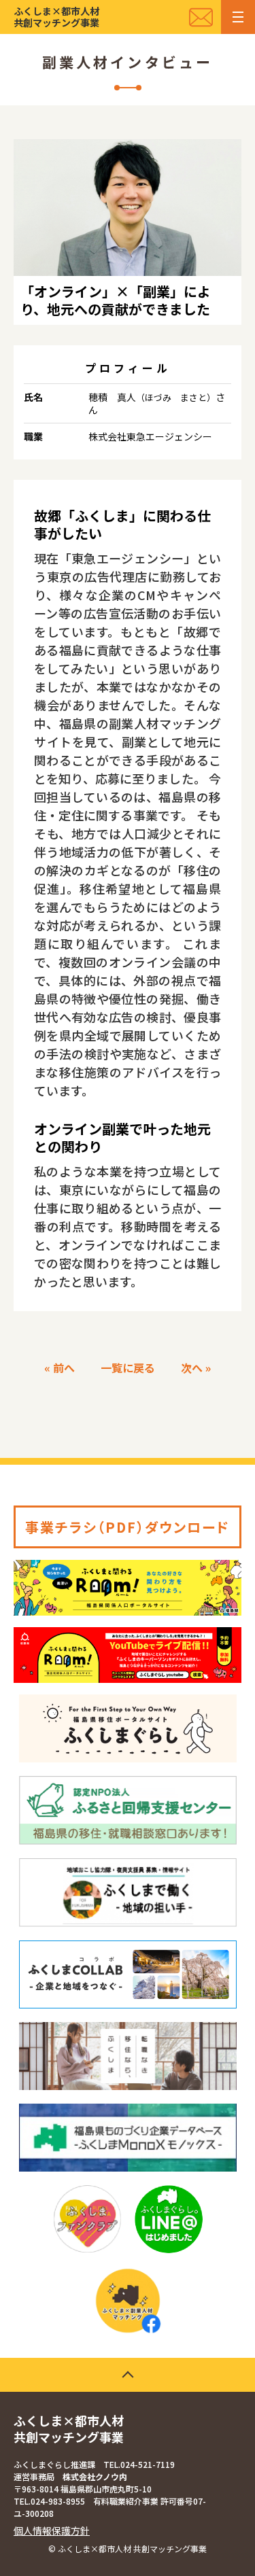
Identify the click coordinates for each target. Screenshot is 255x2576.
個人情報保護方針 (52, 2530)
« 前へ (60, 1368)
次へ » (196, 1368)
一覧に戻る (128, 1368)
